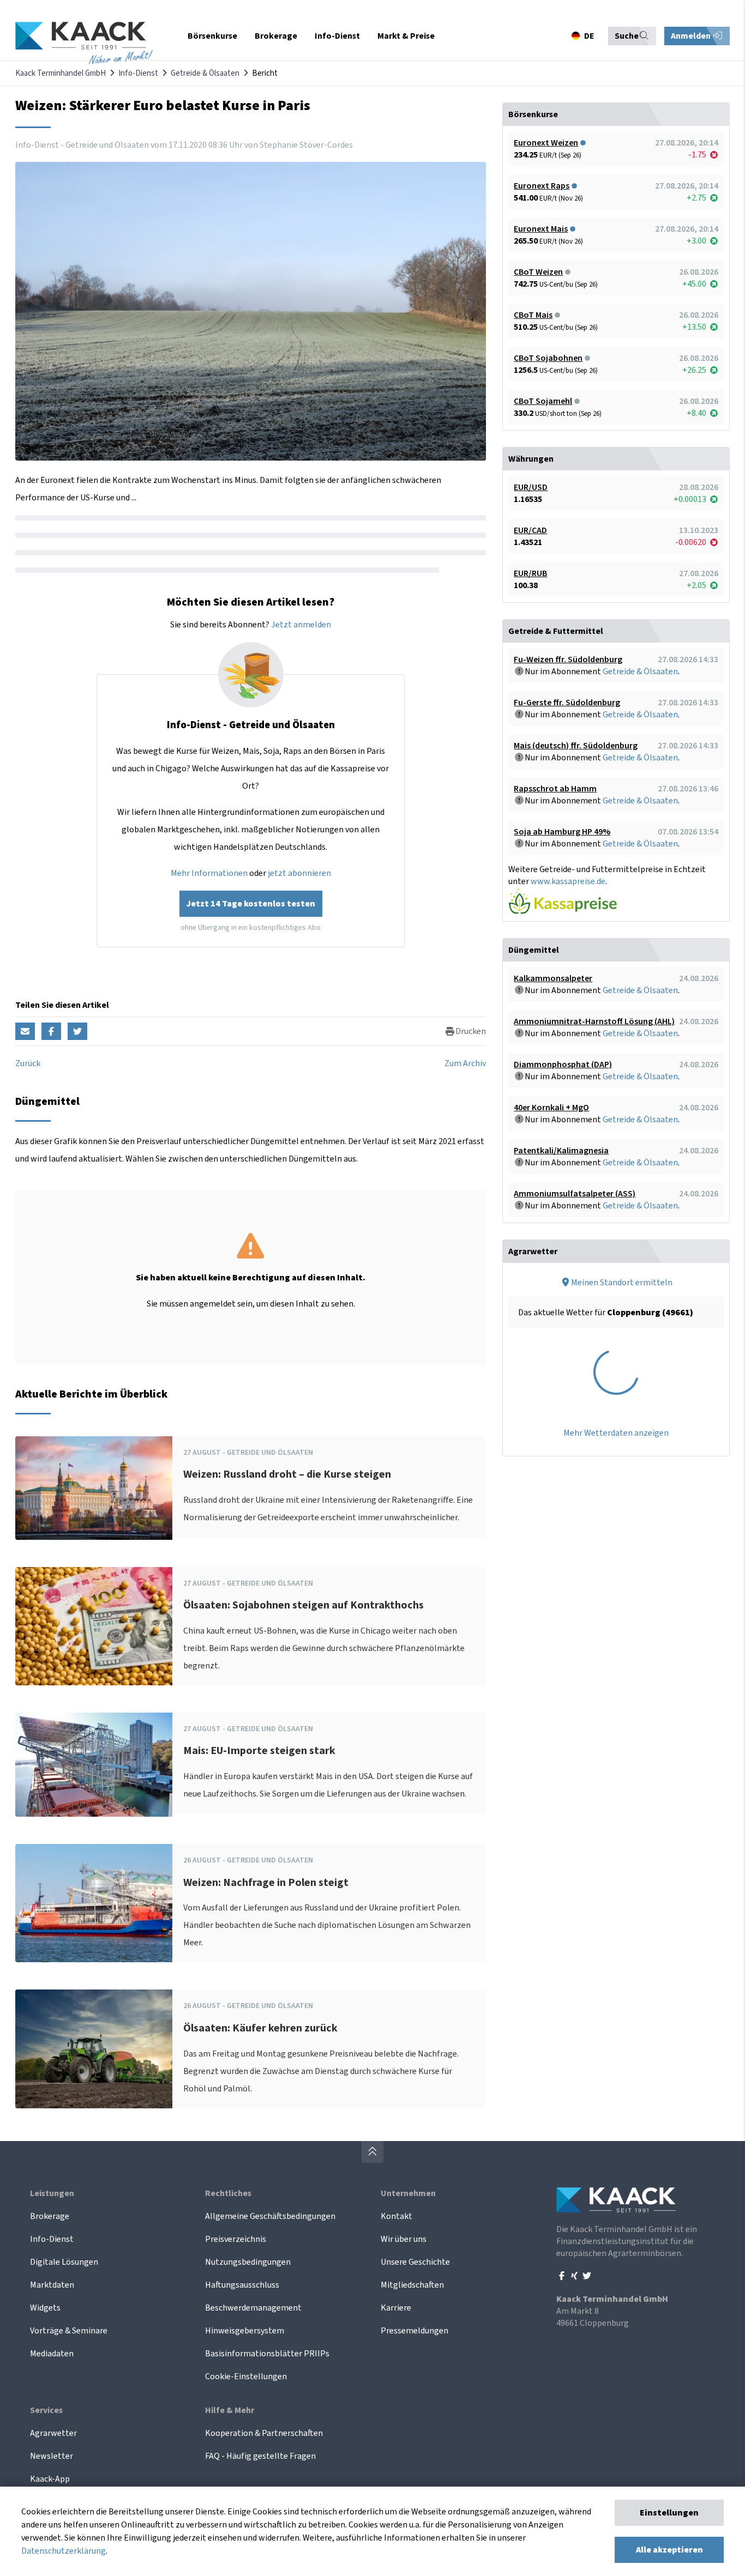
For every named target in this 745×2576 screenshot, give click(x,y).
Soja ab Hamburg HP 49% (562, 832)
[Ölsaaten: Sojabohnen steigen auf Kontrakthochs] (94, 1626)
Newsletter (52, 2456)
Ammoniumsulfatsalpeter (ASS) (575, 1194)
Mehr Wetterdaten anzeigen (616, 1433)
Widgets (45, 2308)
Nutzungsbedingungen (248, 2262)
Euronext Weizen (546, 143)
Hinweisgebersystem (245, 2331)
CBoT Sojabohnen (548, 358)
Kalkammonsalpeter (553, 978)
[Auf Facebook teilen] (51, 1031)
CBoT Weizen (538, 272)
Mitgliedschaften (412, 2285)
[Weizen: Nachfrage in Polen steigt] (94, 1903)
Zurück (28, 1063)
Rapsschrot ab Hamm (555, 789)
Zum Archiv (465, 1063)
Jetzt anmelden (301, 625)
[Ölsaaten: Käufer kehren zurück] (94, 2049)
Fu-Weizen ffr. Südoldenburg (568, 660)
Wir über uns (404, 2239)
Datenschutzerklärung (64, 2551)
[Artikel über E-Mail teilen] (25, 1031)
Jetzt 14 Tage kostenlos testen (251, 904)
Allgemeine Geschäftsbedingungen (270, 2216)
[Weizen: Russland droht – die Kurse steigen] (94, 1488)
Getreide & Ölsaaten (205, 73)
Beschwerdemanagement (253, 2308)
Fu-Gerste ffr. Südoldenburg (567, 703)
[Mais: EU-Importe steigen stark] (94, 1765)
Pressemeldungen (414, 2331)
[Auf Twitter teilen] (77, 1031)
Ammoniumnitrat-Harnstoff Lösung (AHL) (594, 1021)
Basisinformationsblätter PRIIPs (267, 2354)
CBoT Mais (533, 315)
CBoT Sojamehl (543, 401)
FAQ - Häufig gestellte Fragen (260, 2456)
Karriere (396, 2308)
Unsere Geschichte (415, 2262)
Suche (627, 36)
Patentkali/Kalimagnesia (561, 1151)
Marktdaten (52, 2285)
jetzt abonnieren (299, 873)
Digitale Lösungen (64, 2262)
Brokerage (50, 2216)
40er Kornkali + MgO (551, 1108)
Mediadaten (52, 2354)
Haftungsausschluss (242, 2285)
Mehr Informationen (209, 873)
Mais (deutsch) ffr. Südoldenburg (576, 746)
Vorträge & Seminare (69, 2331)
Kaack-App (50, 2479)
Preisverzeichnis (236, 2239)
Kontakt (396, 2216)
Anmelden (692, 36)
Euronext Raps (542, 186)
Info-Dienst (138, 73)
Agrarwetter (53, 2433)
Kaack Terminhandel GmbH (61, 73)
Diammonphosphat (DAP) (563, 1065)
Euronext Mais (541, 229)
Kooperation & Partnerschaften (264, 2433)
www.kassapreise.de (568, 881)
